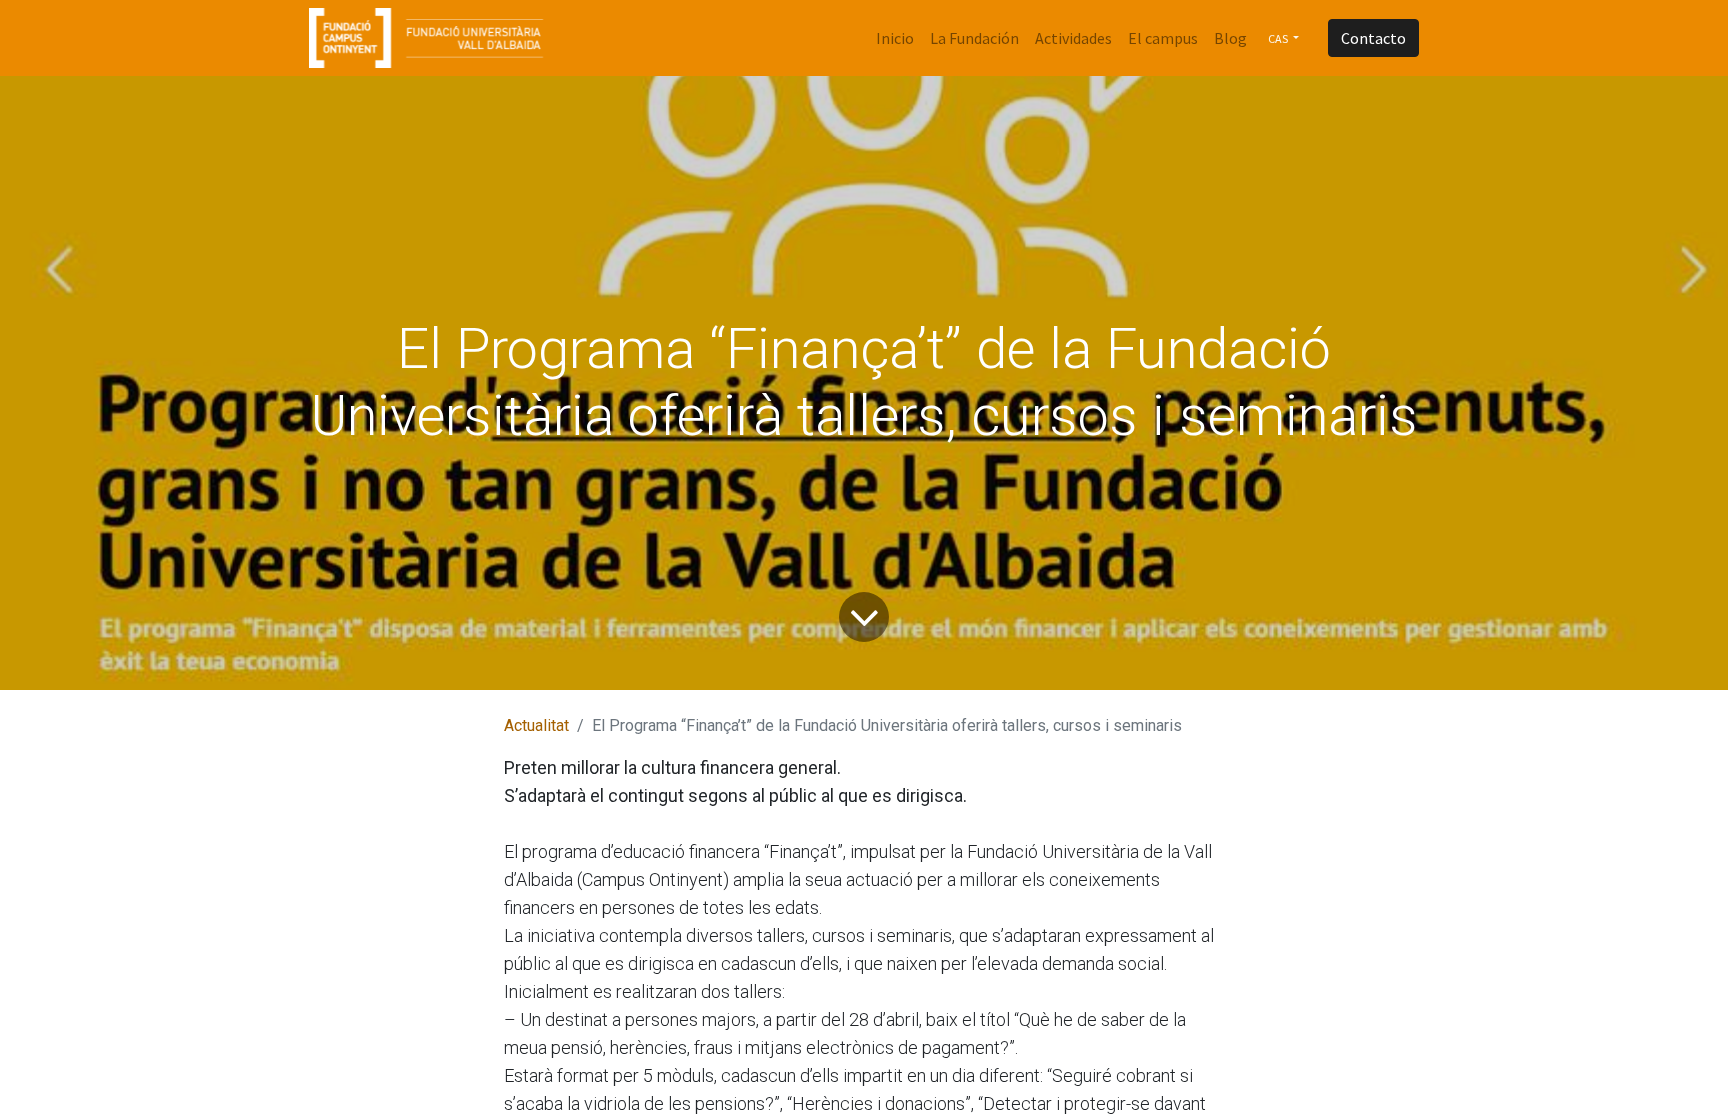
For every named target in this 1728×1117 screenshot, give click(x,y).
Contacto (1373, 38)
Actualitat (536, 725)
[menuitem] (895, 38)
